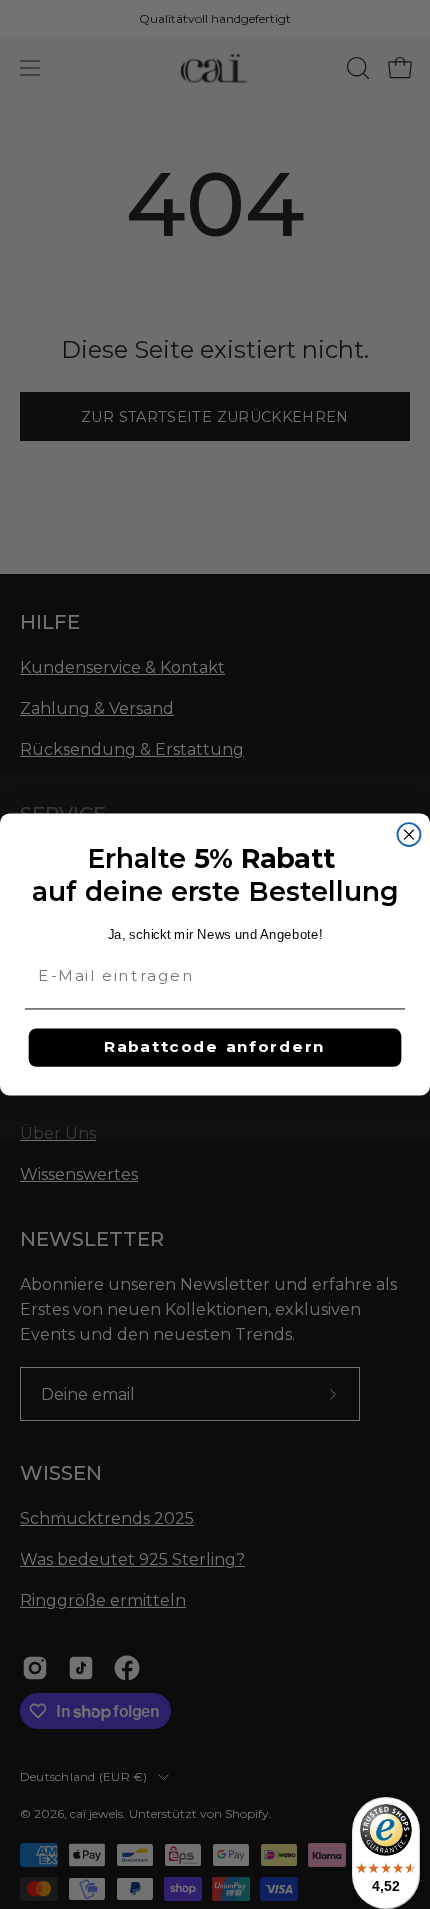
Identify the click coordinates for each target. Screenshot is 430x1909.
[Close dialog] (409, 834)
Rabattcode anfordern (215, 1047)
